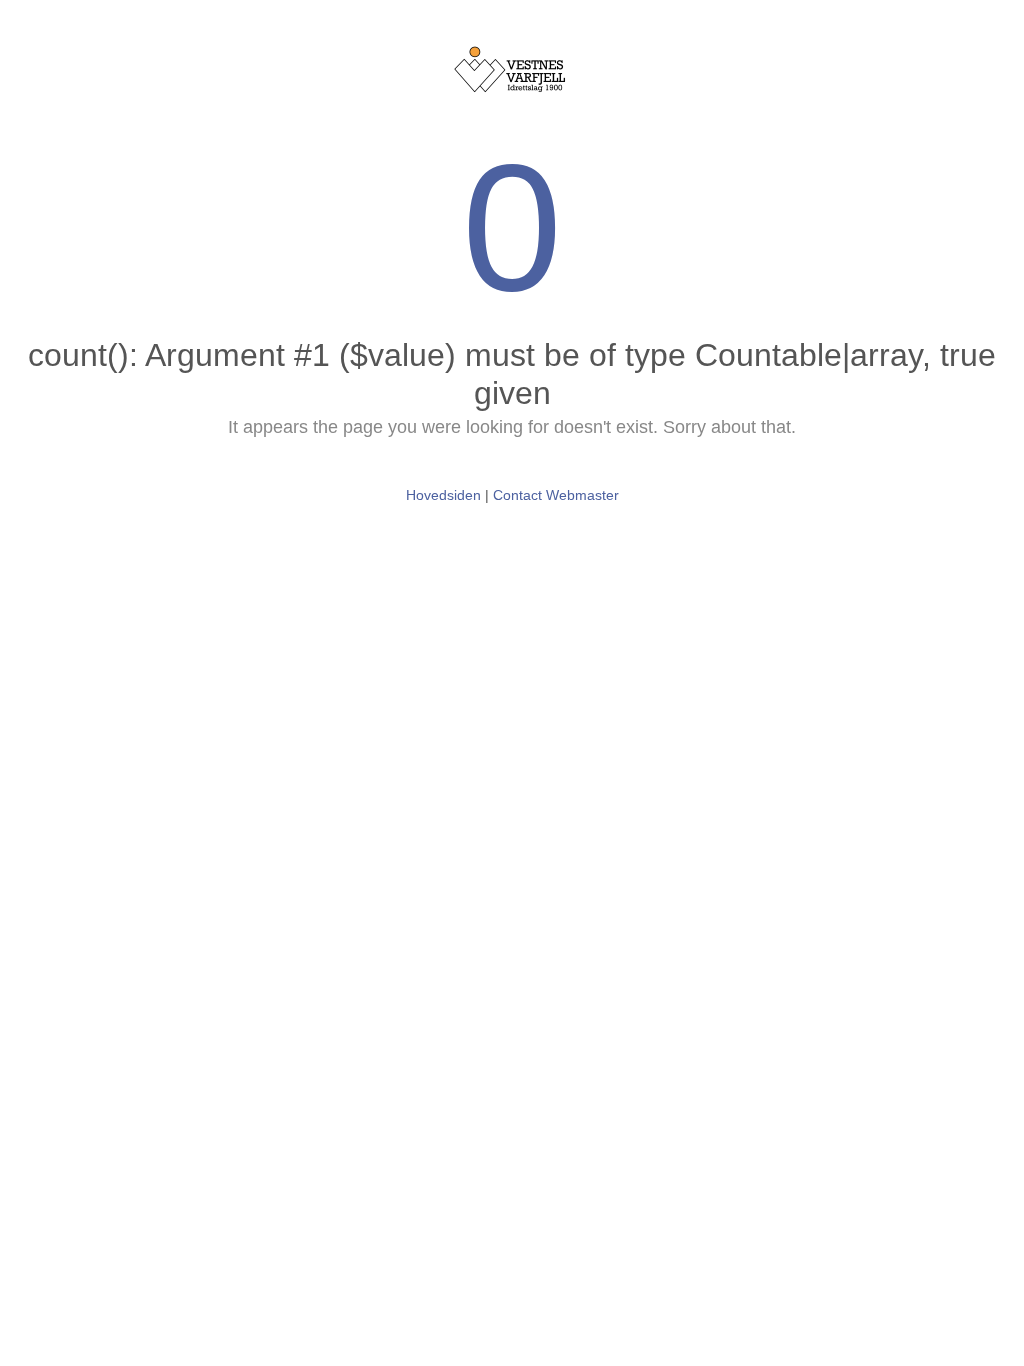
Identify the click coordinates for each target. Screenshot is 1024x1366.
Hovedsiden (443, 495)
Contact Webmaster (556, 495)
